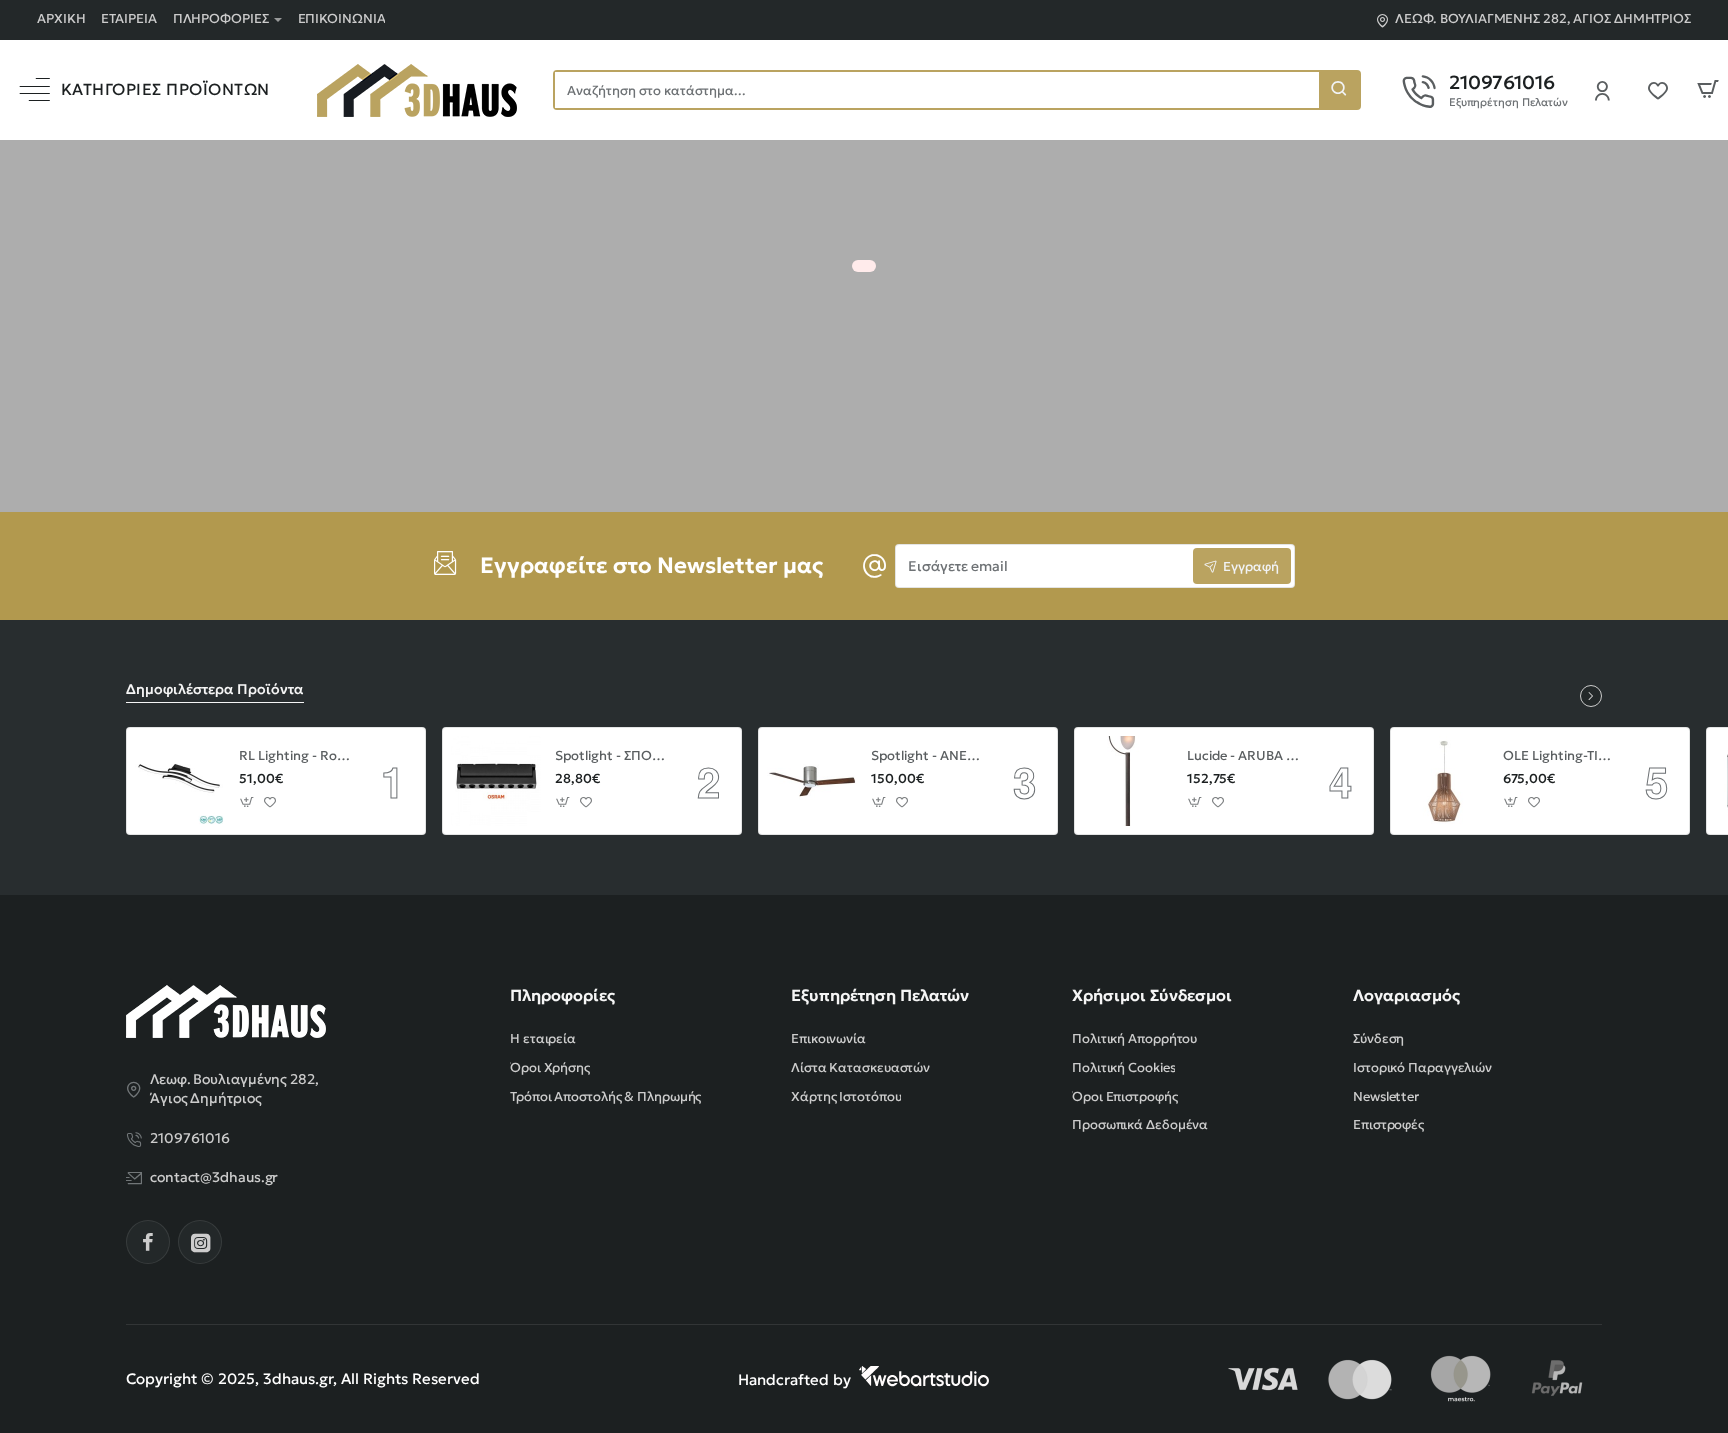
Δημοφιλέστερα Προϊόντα (215, 689)
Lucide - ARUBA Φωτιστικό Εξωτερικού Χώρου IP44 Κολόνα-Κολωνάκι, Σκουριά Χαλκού (1244, 756)
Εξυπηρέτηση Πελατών (880, 995)
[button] (247, 802)
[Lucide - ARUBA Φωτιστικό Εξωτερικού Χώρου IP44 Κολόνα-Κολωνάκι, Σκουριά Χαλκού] (1128, 781)
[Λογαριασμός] (1608, 90)
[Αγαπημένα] (1664, 90)
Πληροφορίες (562, 995)
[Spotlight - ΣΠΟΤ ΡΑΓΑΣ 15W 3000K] (496, 781)
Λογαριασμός (1406, 995)
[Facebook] (148, 1242)
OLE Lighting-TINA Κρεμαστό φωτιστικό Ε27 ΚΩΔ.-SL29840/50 (1560, 756)
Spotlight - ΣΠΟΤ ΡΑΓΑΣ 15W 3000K (612, 756)
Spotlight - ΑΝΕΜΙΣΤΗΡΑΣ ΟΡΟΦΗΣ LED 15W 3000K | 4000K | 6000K (928, 756)
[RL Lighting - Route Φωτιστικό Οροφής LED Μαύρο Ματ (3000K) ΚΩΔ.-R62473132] (180, 781)
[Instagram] (200, 1242)
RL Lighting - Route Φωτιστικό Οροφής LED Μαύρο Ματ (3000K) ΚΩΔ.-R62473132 (296, 756)
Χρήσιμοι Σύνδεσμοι (1152, 995)
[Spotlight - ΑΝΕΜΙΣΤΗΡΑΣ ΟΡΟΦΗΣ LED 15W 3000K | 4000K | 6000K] (812, 781)
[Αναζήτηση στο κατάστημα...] (1339, 90)
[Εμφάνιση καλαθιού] (1708, 90)
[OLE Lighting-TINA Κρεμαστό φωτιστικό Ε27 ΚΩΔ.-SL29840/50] (1444, 781)
